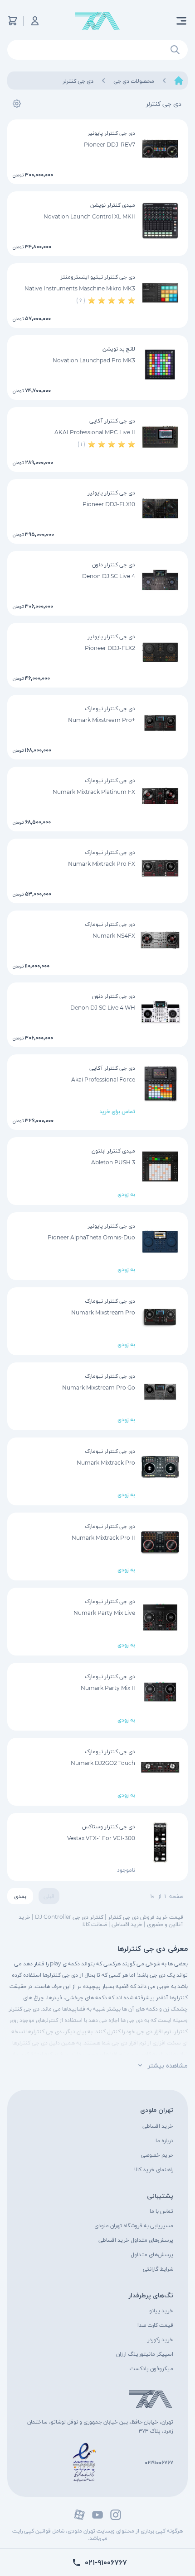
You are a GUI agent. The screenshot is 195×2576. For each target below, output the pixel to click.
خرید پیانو (161, 2310)
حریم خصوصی (157, 2155)
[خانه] (179, 81)
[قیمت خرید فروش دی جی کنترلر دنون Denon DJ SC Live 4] (160, 580)
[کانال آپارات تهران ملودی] (79, 2515)
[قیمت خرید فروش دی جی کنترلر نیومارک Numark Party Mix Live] (160, 1617)
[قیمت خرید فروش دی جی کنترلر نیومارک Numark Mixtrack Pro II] (160, 1542)
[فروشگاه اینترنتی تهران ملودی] (97, 21)
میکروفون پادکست (151, 2368)
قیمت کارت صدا (155, 2325)
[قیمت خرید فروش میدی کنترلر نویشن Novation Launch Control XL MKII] (160, 221)
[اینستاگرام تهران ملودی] (116, 2515)
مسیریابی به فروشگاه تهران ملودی (134, 2225)
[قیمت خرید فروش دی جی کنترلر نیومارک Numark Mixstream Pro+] (160, 724)
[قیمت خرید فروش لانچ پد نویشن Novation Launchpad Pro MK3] (160, 365)
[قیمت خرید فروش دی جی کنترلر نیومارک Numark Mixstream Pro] (160, 1317)
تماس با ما (161, 2211)
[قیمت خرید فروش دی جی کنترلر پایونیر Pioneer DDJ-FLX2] (160, 652)
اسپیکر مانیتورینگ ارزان (145, 2354)
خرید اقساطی (158, 2126)
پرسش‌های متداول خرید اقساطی (136, 2240)
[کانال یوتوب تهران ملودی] (97, 2515)
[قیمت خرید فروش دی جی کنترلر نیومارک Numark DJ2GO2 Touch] (160, 1767)
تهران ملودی (157, 2110)
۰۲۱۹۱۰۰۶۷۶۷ (159, 2462)
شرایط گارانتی (158, 2269)
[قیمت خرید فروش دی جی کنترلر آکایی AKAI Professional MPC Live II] (160, 436)
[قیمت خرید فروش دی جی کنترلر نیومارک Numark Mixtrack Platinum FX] (160, 796)
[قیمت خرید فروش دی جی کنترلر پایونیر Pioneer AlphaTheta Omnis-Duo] (160, 1242)
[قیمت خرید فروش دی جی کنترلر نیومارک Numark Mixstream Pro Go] (160, 1392)
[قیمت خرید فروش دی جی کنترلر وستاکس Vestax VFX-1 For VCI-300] (160, 1842)
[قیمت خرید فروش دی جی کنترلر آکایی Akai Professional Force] (160, 1084)
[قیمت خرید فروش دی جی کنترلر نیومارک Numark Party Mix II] (160, 1692)
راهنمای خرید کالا (154, 2169)
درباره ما (164, 2140)
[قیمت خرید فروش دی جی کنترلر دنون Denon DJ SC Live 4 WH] (160, 1012)
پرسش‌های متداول (152, 2254)
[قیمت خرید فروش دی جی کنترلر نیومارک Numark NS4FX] (160, 940)
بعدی (20, 1896)
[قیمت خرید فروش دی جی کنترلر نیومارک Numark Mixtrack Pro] (160, 1467)
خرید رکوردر (160, 2339)
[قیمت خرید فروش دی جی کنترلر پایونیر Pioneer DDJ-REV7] (160, 149)
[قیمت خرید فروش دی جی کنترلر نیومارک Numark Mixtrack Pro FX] (160, 868)
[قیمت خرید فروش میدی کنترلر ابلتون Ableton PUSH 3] (160, 1167)
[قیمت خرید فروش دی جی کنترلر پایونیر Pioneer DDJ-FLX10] (160, 508)
